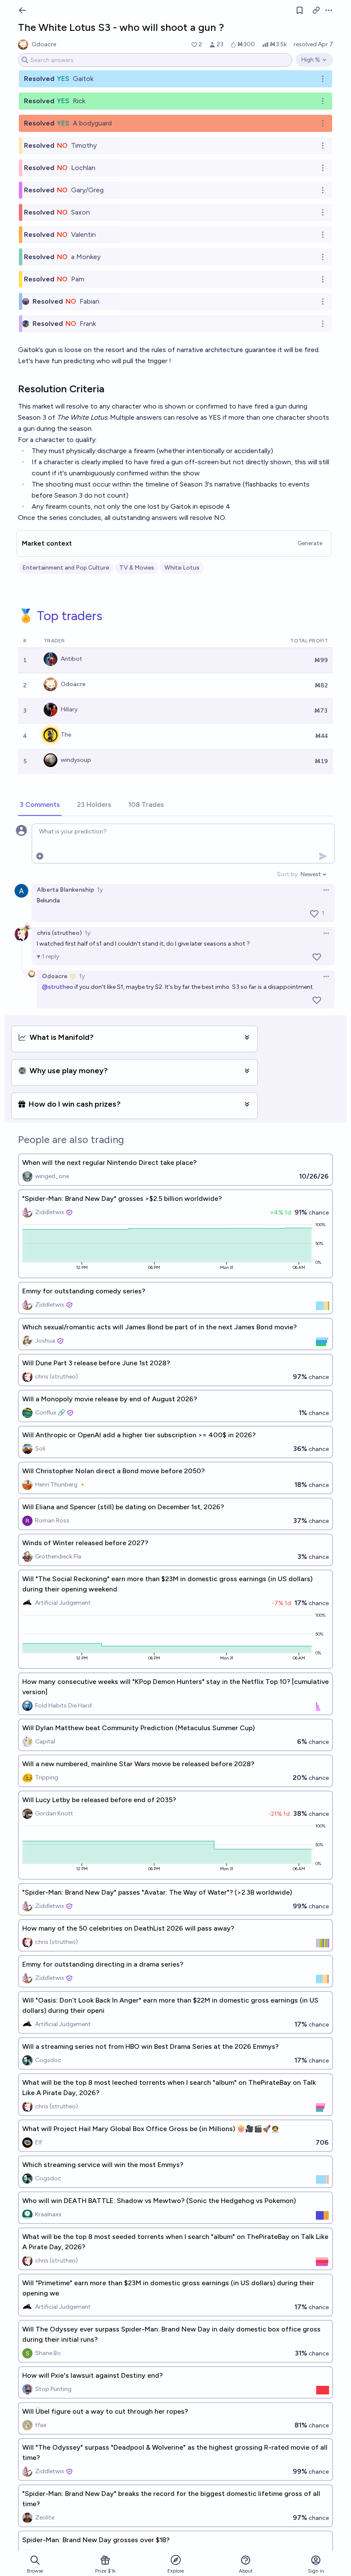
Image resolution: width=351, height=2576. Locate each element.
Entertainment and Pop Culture (66, 568)
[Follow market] (300, 10)
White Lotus (182, 568)
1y (100, 890)
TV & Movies (137, 568)
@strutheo (58, 987)
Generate (310, 543)
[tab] (40, 805)
